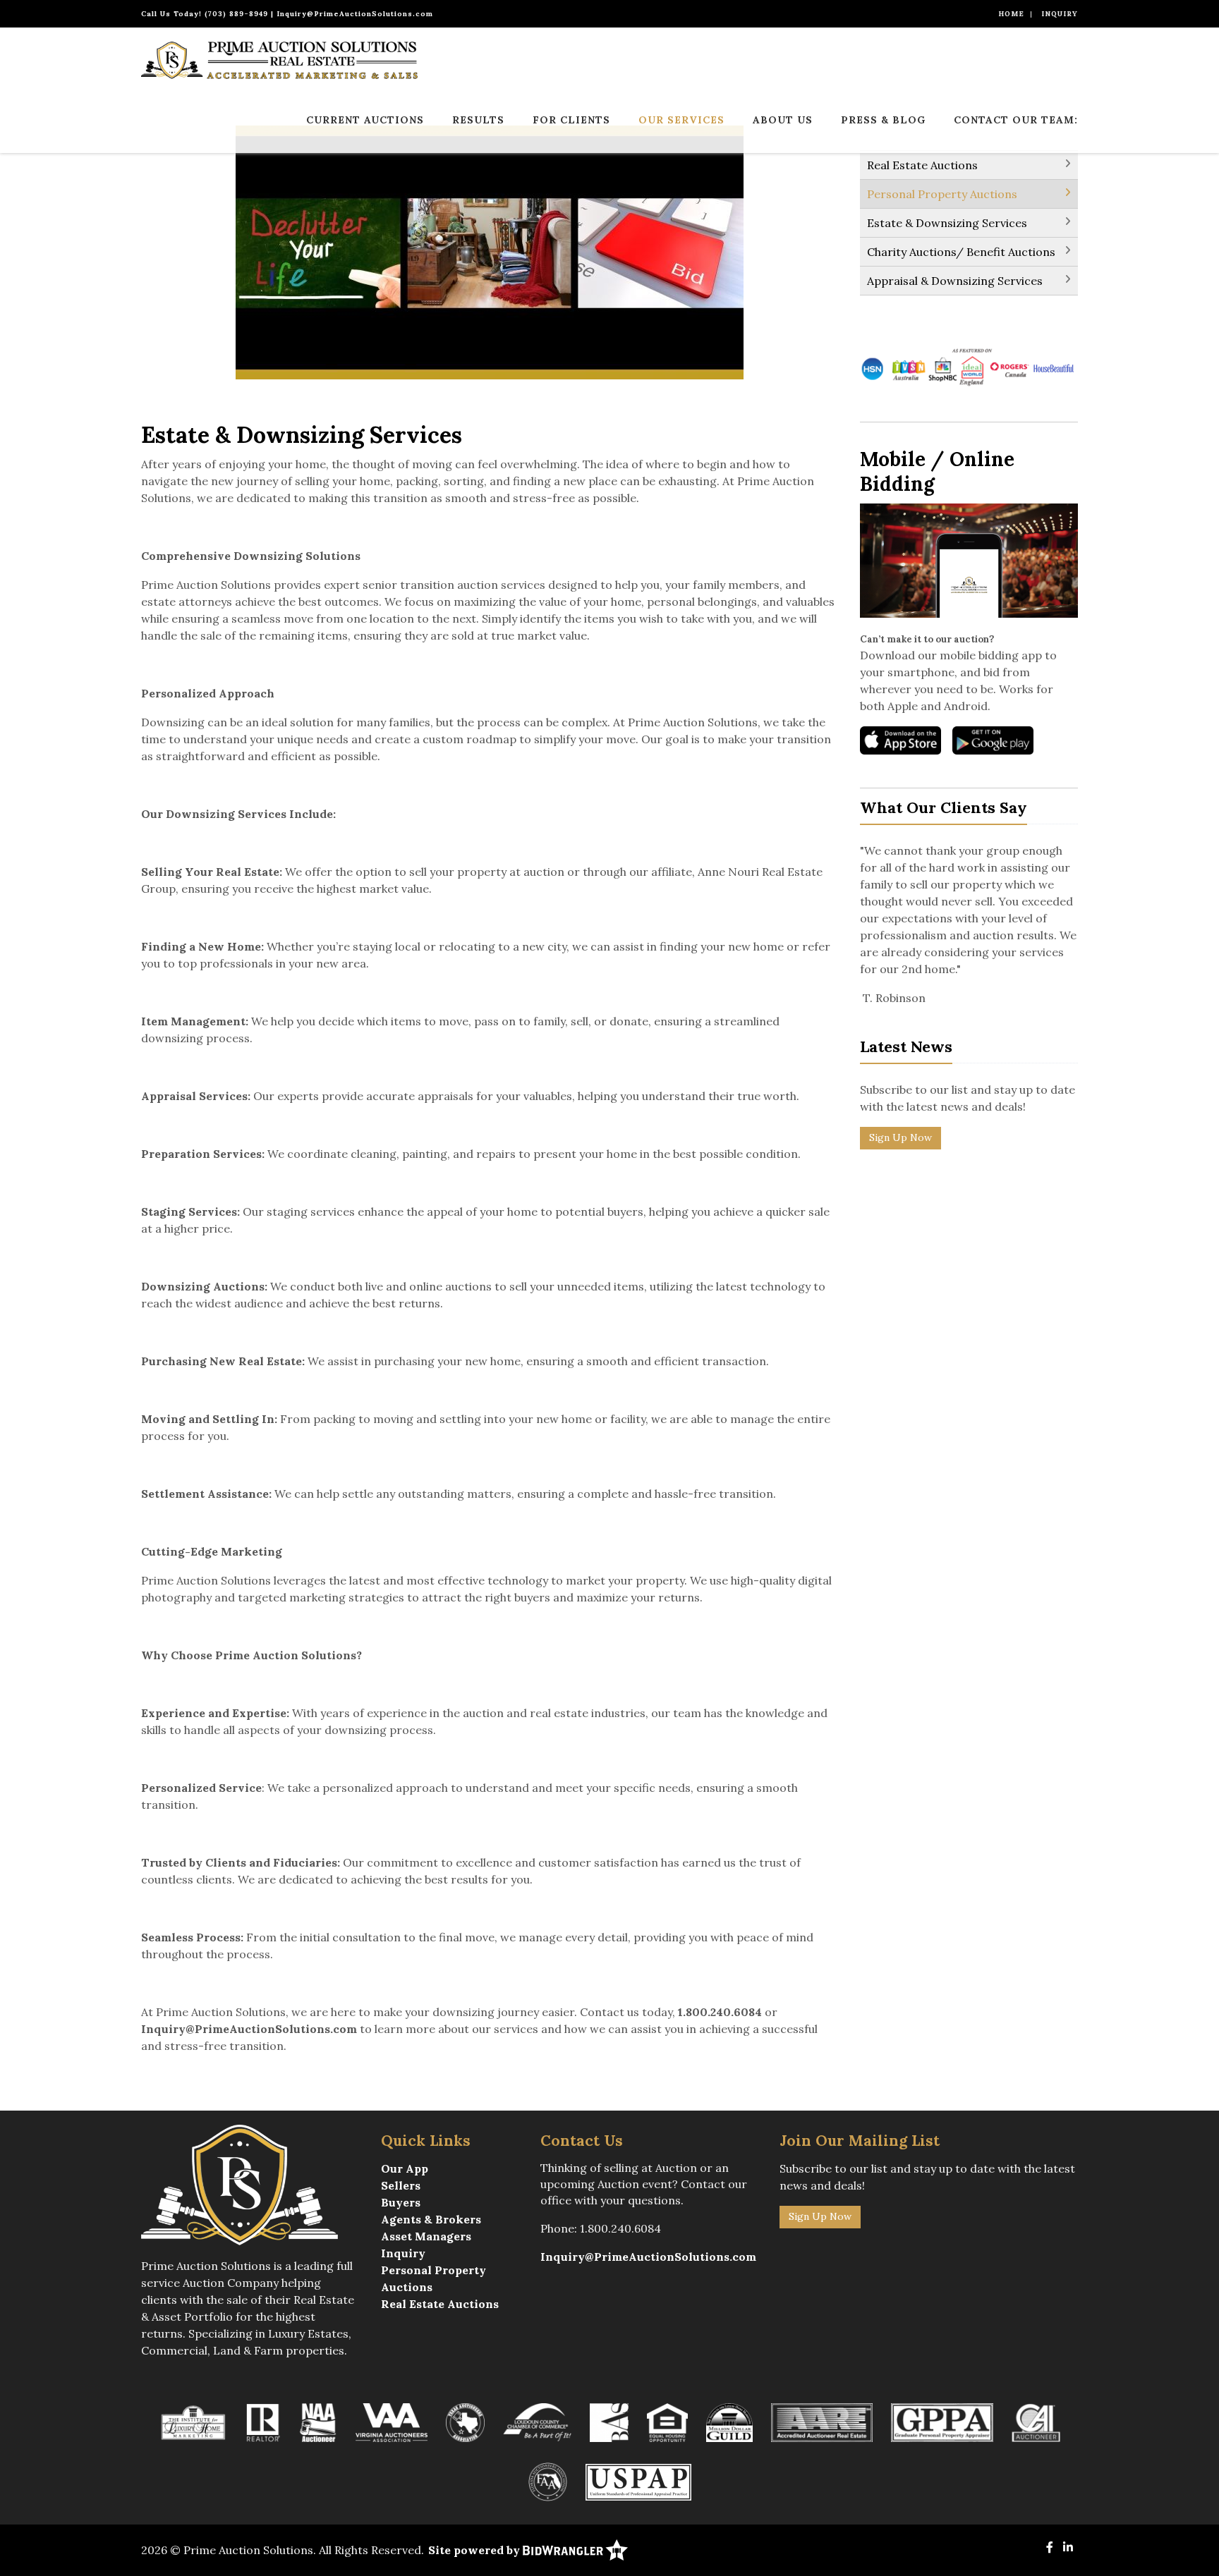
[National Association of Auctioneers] (318, 2422)
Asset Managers (426, 2236)
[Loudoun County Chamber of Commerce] (537, 2422)
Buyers (401, 2202)
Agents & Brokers (431, 2219)
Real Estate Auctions (922, 165)
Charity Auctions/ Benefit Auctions (961, 252)
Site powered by (475, 2550)
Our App (405, 2168)
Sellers (401, 2185)
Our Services (681, 120)
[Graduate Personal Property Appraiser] (942, 2422)
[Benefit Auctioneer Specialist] (609, 2422)
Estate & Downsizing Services (947, 223)
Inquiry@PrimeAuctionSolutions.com (355, 14)
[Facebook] (1050, 2547)
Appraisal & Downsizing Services (955, 281)
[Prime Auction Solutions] (279, 59)
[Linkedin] (1068, 2547)
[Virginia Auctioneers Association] (392, 2422)
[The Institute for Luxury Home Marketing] (193, 2422)
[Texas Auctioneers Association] (465, 2422)
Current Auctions (365, 120)
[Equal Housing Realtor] (667, 2422)
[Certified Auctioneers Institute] (1036, 2422)
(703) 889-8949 (236, 14)
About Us (783, 120)
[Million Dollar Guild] (729, 2422)
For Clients (571, 120)
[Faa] (548, 2481)
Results (478, 120)
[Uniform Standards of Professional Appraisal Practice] (638, 2481)
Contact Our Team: (1016, 120)
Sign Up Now (900, 1137)
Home (1011, 14)
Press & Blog (883, 120)
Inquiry (1060, 14)
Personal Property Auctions (942, 194)
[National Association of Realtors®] (263, 2422)
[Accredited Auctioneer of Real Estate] (822, 2422)
